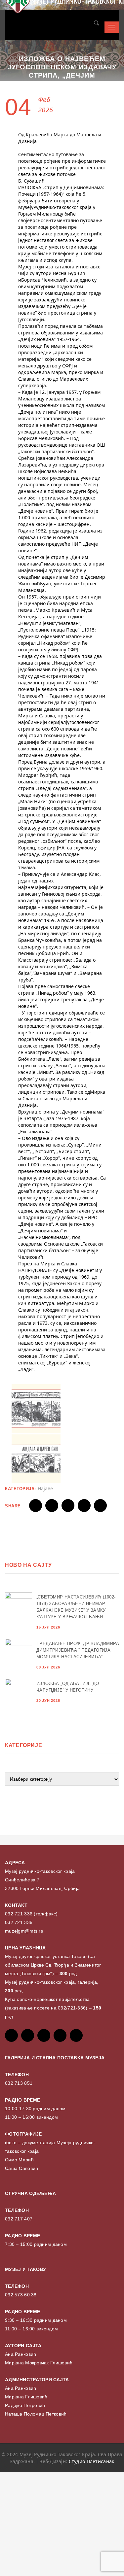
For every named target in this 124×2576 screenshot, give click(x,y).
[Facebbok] (11, 2035)
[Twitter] (28, 2035)
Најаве (45, 1488)
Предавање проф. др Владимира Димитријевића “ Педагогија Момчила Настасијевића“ (78, 1650)
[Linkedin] (76, 2035)
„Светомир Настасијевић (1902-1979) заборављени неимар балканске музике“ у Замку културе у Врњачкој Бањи (76, 1607)
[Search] (96, 24)
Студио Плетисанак (92, 2461)
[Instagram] (60, 2035)
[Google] (44, 2035)
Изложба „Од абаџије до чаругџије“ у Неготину (68, 1687)
